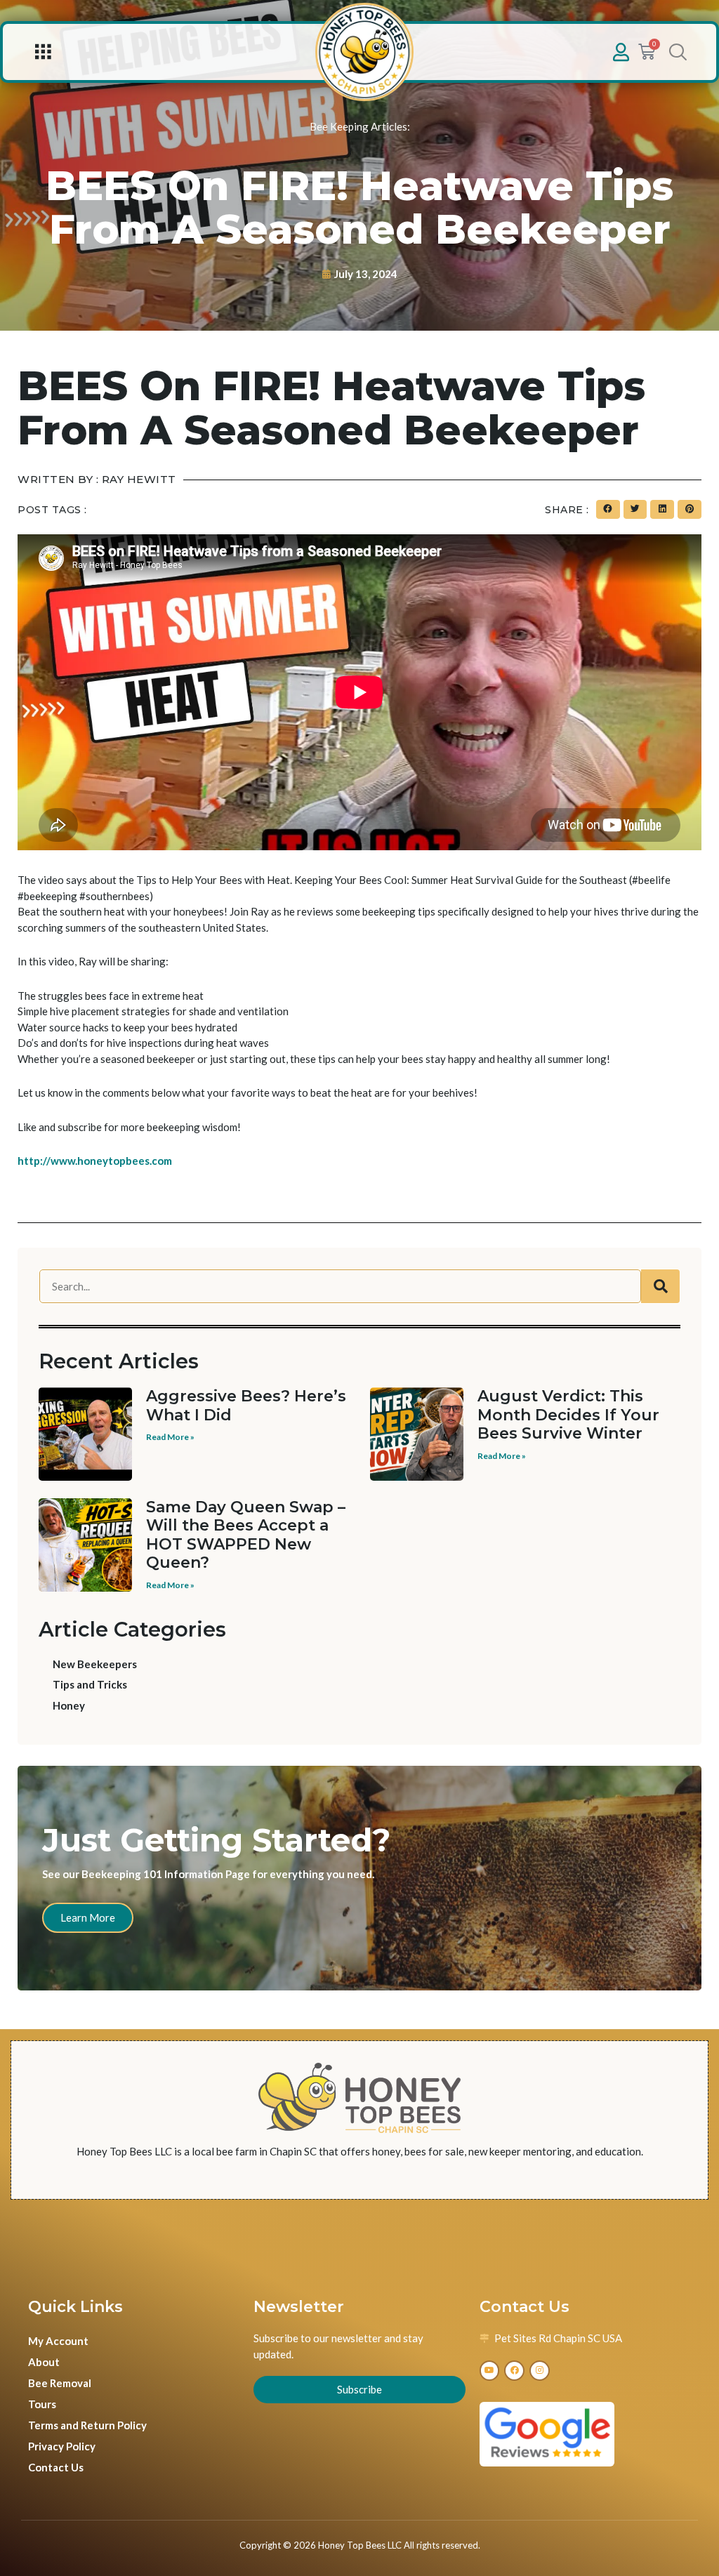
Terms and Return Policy (87, 2425)
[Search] (660, 1286)
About (44, 2362)
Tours (42, 2404)
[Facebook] (514, 2371)
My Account (58, 2341)
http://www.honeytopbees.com (95, 1161)
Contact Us (56, 2467)
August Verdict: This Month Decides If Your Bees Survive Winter (568, 1415)
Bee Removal (60, 2383)
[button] (42, 52)
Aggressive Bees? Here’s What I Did (246, 1405)
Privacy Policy (62, 2446)
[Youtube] (490, 2371)
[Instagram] (540, 2371)
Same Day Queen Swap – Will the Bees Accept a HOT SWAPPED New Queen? (246, 1535)
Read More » (170, 1437)
